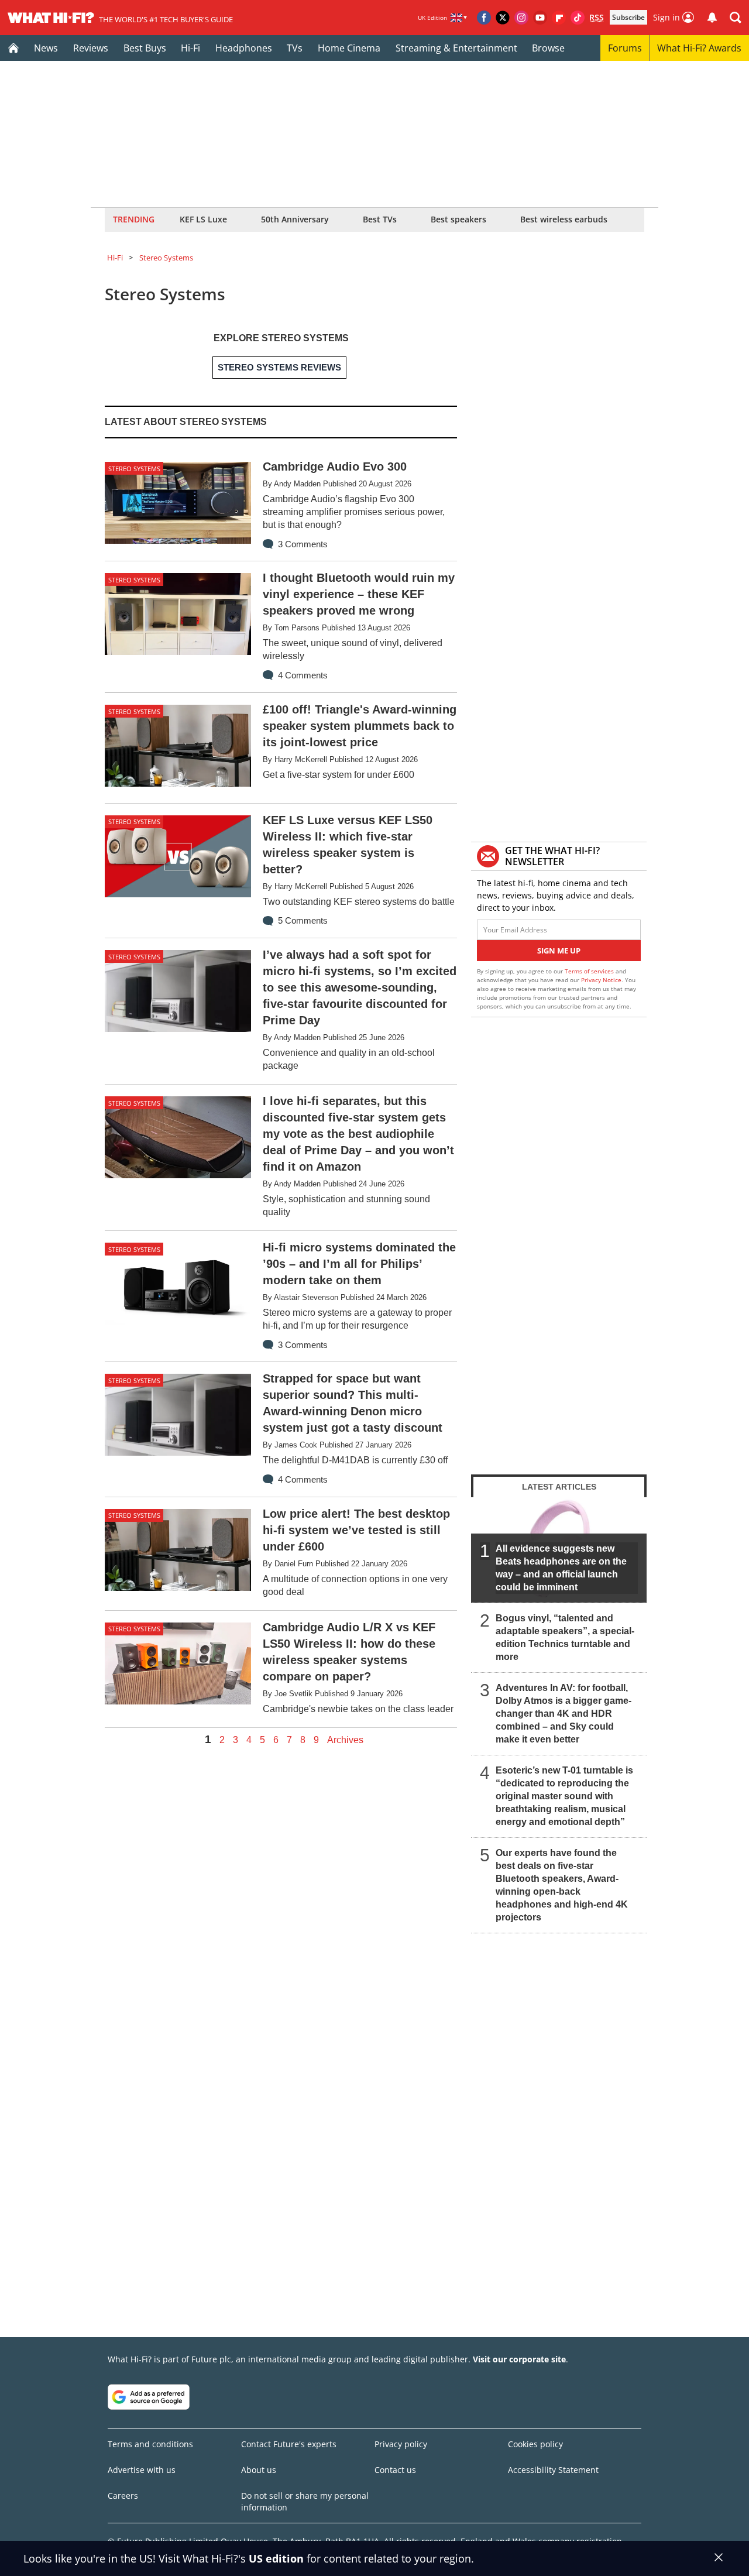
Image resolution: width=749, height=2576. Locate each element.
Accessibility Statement (553, 2470)
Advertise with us (142, 2470)
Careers (123, 2496)
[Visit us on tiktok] (578, 18)
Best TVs (380, 219)
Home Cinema (349, 48)
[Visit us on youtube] (540, 18)
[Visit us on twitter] (503, 18)
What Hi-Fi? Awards (699, 48)
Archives (345, 1740)
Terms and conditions (150, 2444)
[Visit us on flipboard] (559, 18)
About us (259, 2470)
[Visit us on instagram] (521, 18)
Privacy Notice (601, 980)
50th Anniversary (295, 219)
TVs (295, 48)
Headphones (244, 48)
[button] (736, 18)
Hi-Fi (190, 48)
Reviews (91, 48)
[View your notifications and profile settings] (712, 18)
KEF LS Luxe (203, 219)
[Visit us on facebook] (484, 18)
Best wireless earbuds (564, 219)
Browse (548, 48)
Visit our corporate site (519, 2359)
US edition (276, 2558)
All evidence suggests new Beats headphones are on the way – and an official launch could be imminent (561, 1568)
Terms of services (590, 971)
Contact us (395, 2470)
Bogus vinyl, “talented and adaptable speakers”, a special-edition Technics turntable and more (565, 1637)
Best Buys (145, 48)
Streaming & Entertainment (456, 48)
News (46, 48)
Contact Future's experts (289, 2444)
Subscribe (628, 17)
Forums (625, 48)
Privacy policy (401, 2444)
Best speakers (458, 219)
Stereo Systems (166, 258)
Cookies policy (535, 2444)
